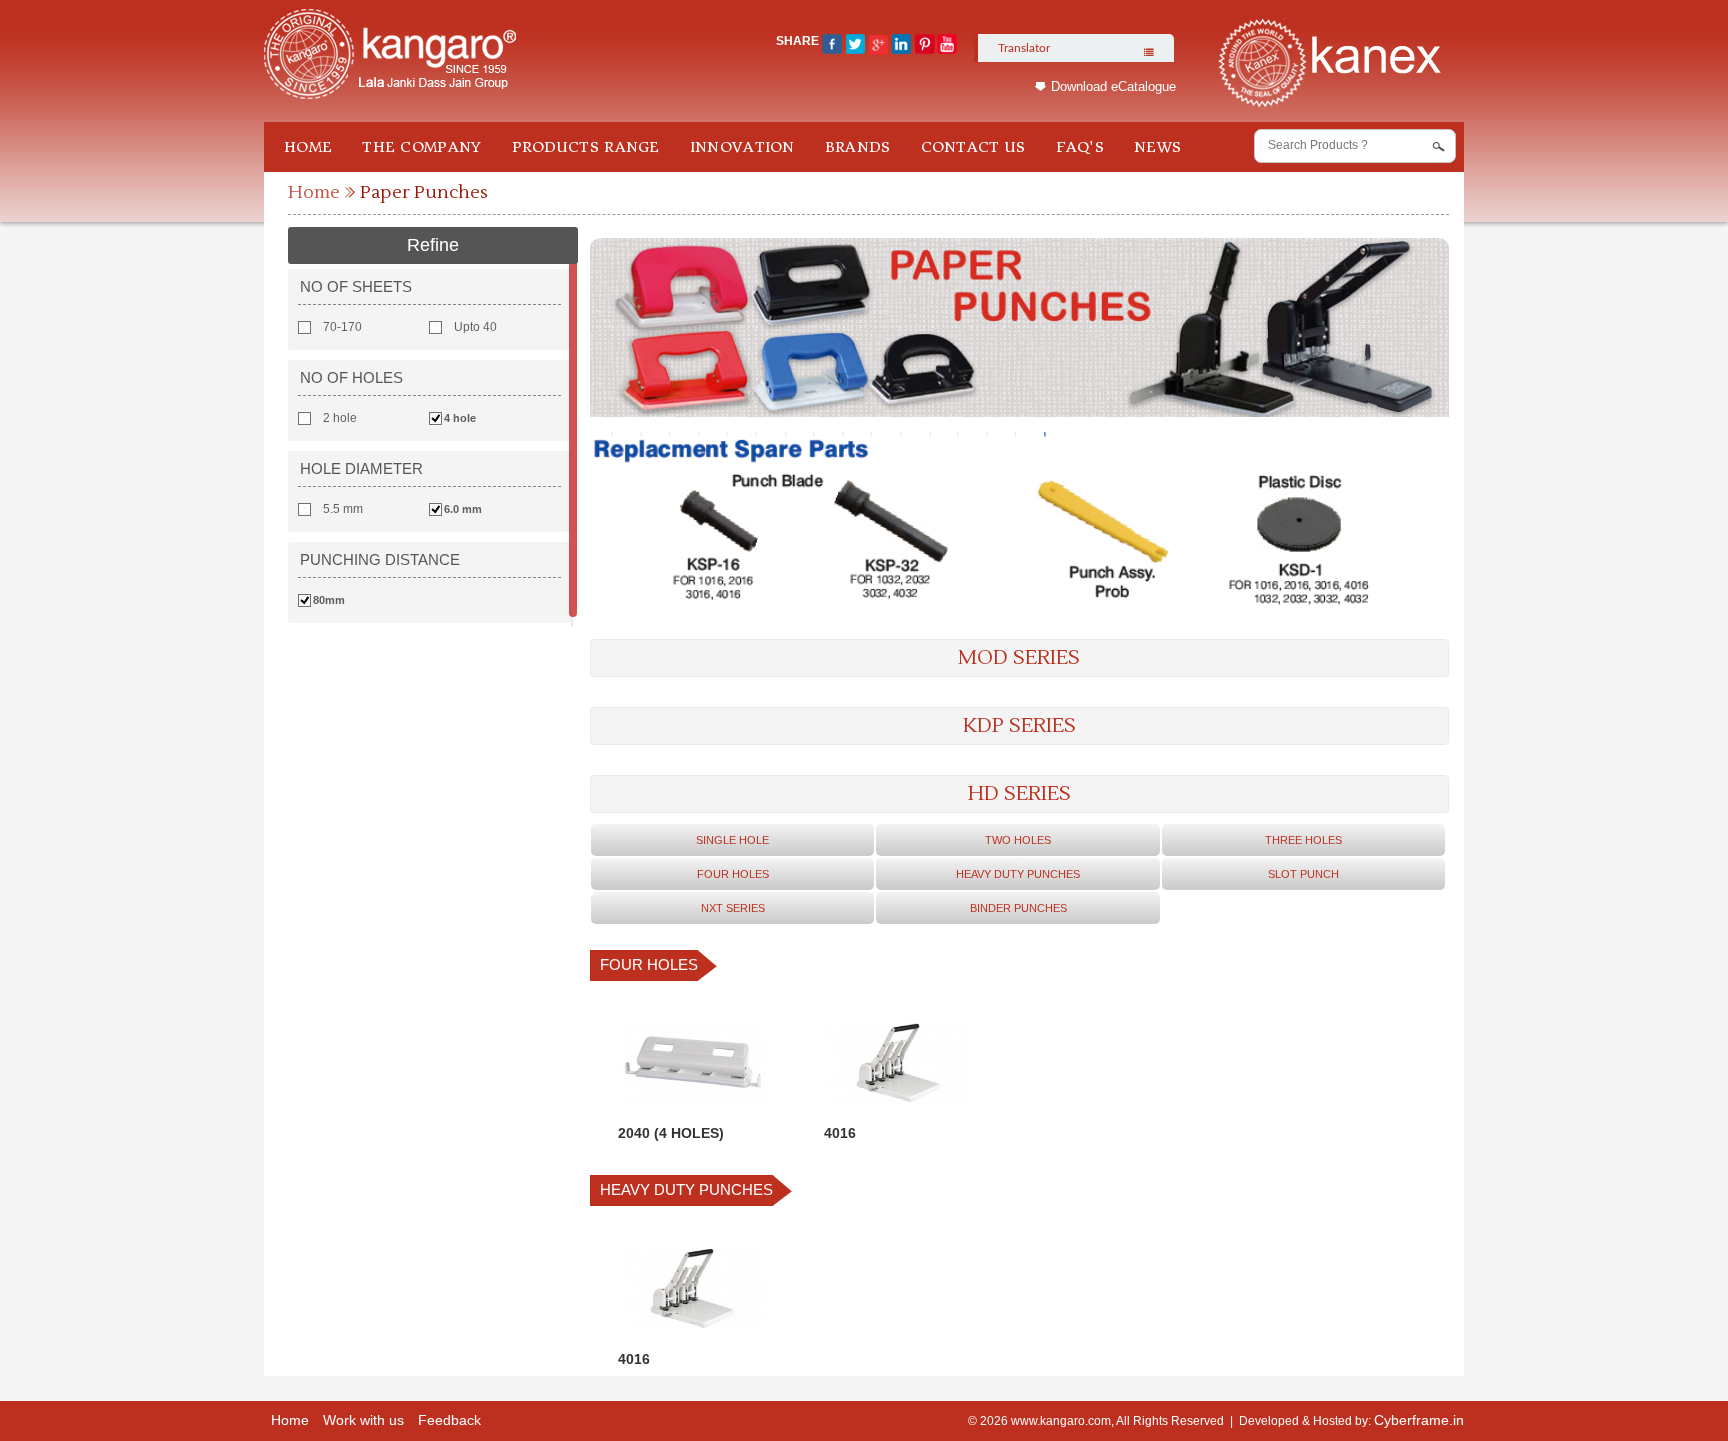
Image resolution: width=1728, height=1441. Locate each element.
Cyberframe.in (1419, 1420)
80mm (329, 600)
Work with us (363, 1420)
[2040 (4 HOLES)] (693, 1110)
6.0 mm (463, 509)
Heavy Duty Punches (1018, 874)
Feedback (449, 1420)
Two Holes (1018, 840)
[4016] (899, 1110)
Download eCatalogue (1113, 86)
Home (308, 147)
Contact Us (973, 147)
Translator (1024, 48)
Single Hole (732, 840)
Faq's (1080, 147)
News (1157, 147)
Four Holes (733, 874)
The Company (421, 147)
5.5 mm (343, 509)
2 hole (340, 418)
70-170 (342, 327)
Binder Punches (1018, 908)
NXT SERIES (733, 908)
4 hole (460, 418)
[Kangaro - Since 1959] (390, 55)
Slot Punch (1303, 874)
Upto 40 (475, 327)
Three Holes (1303, 840)
